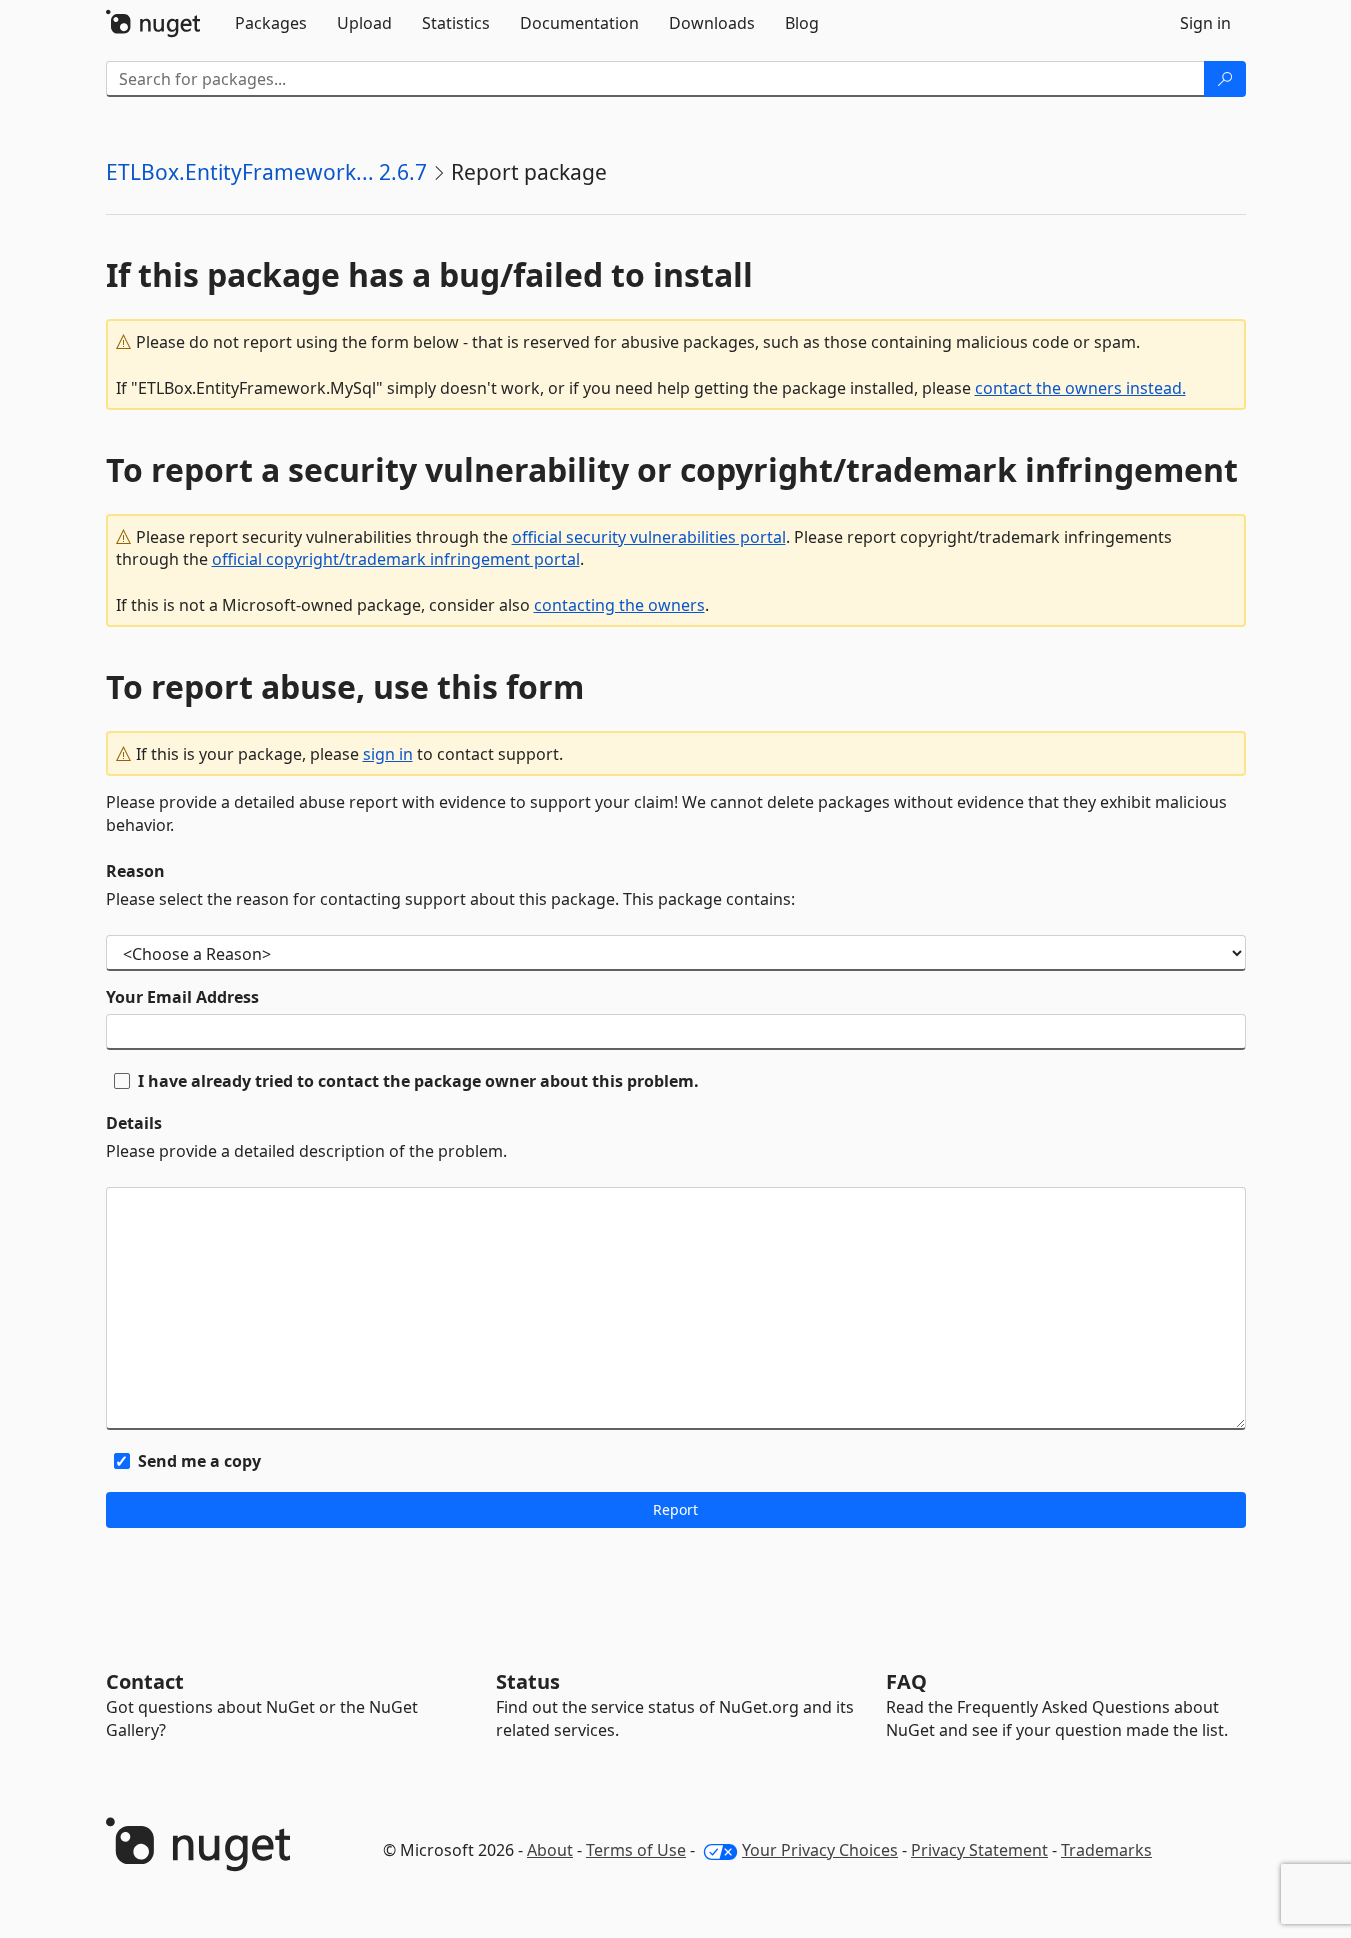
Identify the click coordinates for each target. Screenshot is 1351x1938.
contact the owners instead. (1080, 388)
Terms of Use (636, 1850)
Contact (145, 1681)
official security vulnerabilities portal (649, 537)
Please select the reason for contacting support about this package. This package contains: (450, 899)
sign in (388, 754)
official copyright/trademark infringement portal (396, 559)
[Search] (1225, 79)
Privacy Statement (979, 1850)
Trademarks (1106, 1850)
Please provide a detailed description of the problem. (306, 1151)
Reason (135, 871)
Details (134, 1123)
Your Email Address (182, 997)
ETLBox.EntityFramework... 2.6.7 (266, 172)
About (550, 1850)
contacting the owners (619, 605)
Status (528, 1681)
